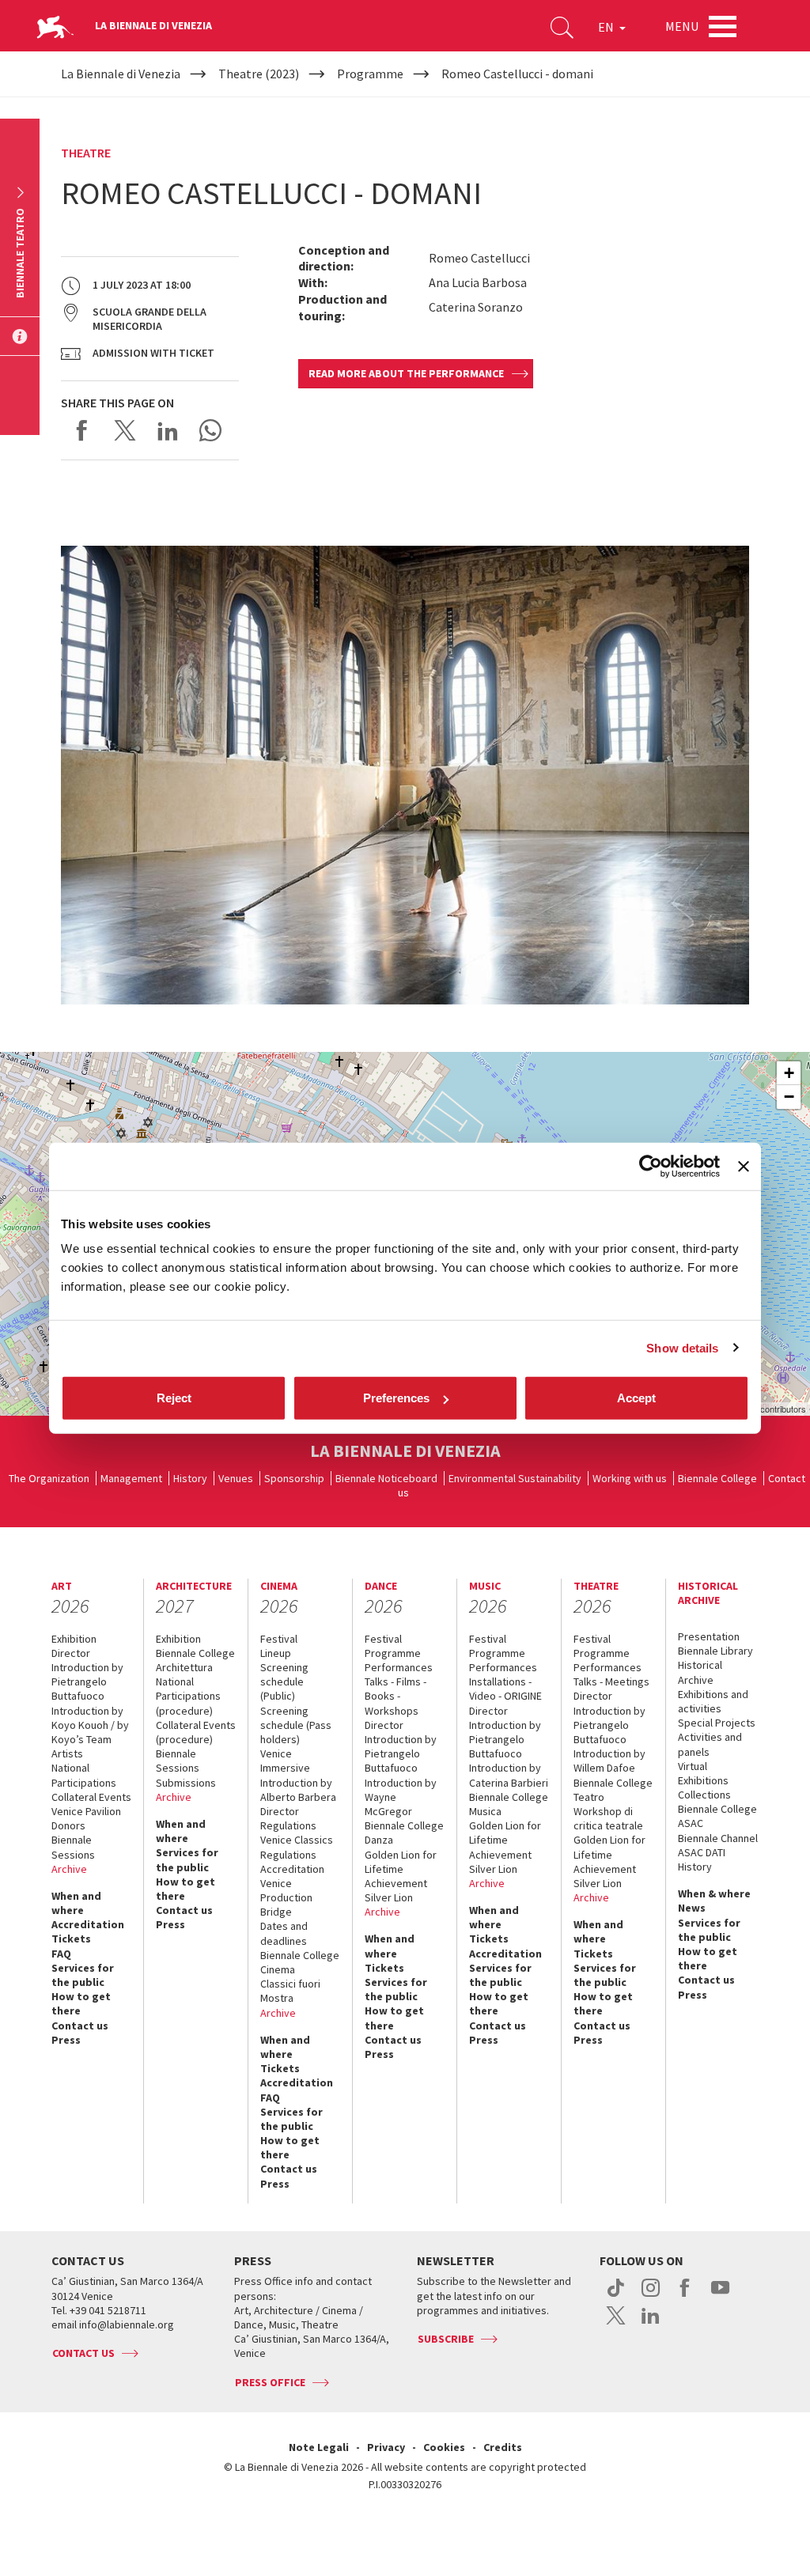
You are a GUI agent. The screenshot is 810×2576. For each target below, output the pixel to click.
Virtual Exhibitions (703, 1773)
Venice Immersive (285, 1761)
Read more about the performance (406, 373)
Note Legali (319, 2447)
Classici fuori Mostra (290, 1991)
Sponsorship (294, 1478)
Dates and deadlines (284, 1933)
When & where (714, 1893)
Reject (174, 1398)
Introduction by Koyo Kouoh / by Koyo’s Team (90, 1725)
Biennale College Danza (404, 1833)
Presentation (709, 1636)
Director (71, 1653)
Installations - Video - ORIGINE (505, 1689)
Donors (68, 1825)
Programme (393, 1653)
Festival (279, 1639)
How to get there (81, 2003)
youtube (720, 2296)
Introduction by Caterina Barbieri (509, 1775)
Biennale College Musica (509, 1804)
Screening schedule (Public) (284, 1681)
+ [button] (789, 1073)
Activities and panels (710, 1744)
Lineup (276, 1653)
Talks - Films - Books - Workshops (396, 1696)
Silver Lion (389, 1897)
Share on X (125, 430)
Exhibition (74, 1639)
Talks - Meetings (611, 1681)
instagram (651, 2296)
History (190, 1478)
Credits (503, 2447)
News (692, 1908)
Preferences (396, 1398)
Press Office (270, 2382)
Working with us (630, 1478)
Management (131, 1478)
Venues (236, 1478)
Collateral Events (91, 1797)
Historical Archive (700, 1672)
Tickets (71, 1939)
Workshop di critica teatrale (608, 1818)
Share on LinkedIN (168, 430)
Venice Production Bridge (286, 1897)
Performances (399, 1667)
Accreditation (88, 1924)
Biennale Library (715, 1651)
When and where (76, 1903)
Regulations (288, 1825)
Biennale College (717, 1478)
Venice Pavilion (86, 1811)
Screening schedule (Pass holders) (296, 1725)
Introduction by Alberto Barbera (298, 1790)
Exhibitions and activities (713, 1701)
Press (66, 2040)
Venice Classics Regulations (297, 1847)
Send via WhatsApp (210, 430)
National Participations (84, 1775)
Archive (69, 1869)
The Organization (49, 1478)
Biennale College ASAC (717, 1816)
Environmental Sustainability (515, 1478)
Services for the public (83, 1975)
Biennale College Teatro (613, 1790)
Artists (67, 1753)
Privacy (386, 2447)
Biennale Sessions (73, 1847)
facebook (685, 2296)
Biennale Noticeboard (386, 1478)
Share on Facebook (82, 430)
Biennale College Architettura (195, 1660)
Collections (704, 1795)
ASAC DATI (702, 1852)
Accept (636, 1398)
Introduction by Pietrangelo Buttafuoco (87, 1681)
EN (607, 27)
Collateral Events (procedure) (196, 1732)
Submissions (186, 1783)
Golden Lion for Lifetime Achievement (401, 1869)
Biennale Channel (718, 1838)
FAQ (61, 1954)
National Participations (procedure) (188, 1696)
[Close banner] (744, 1166)
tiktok (616, 2296)
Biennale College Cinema (300, 1962)
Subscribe (446, 2339)
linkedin (651, 2324)
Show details (682, 1347)
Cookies (444, 2447)
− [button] (789, 1097)
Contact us (80, 2026)
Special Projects (717, 1723)
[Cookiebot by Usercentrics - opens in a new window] (651, 1166)
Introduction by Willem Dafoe (609, 1761)
